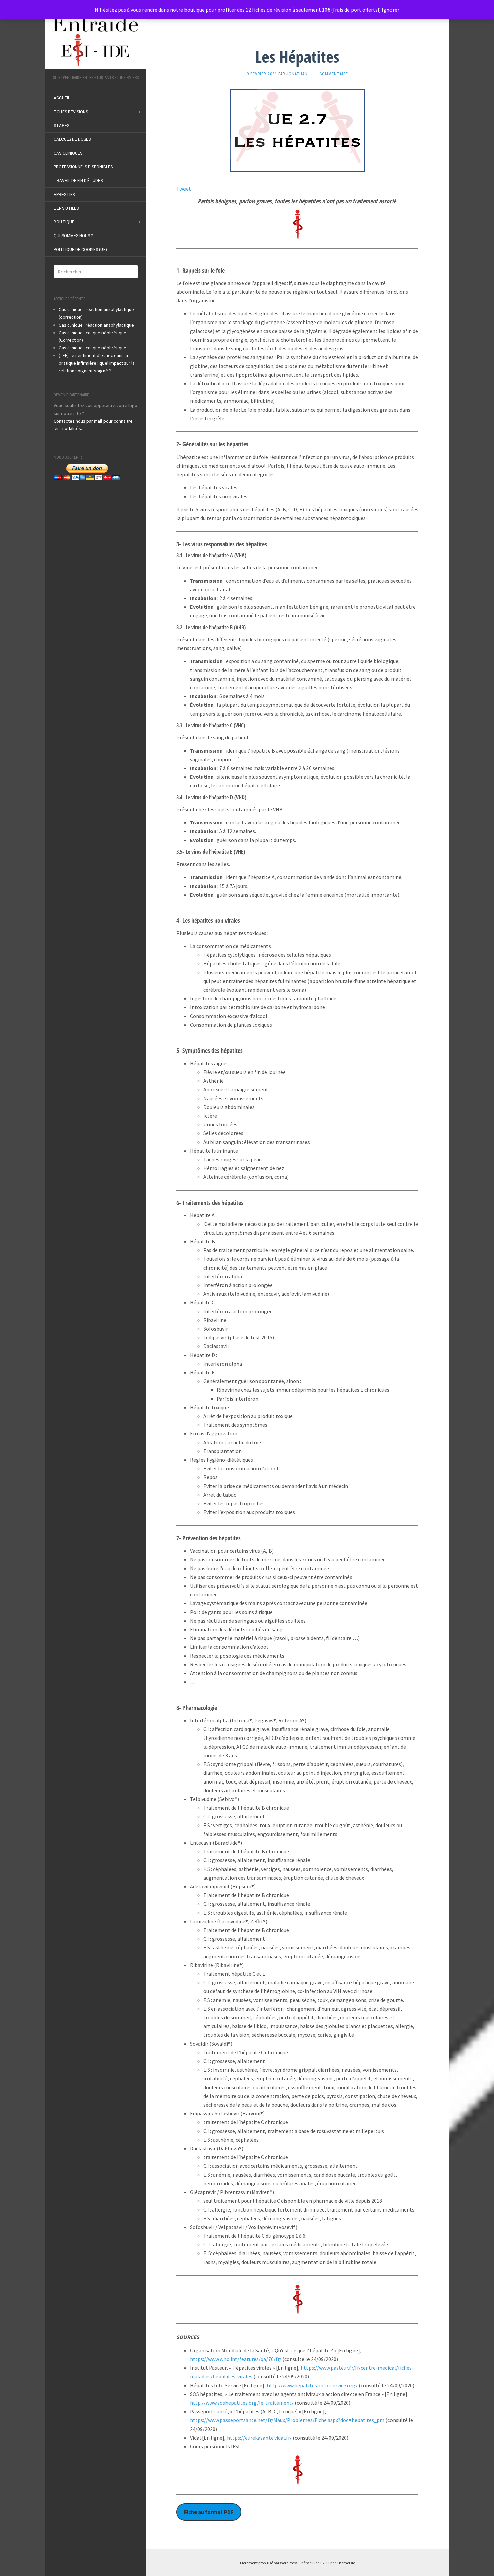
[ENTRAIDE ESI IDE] (96, 40)
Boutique (64, 222)
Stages (61, 126)
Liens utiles (66, 208)
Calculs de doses (72, 139)
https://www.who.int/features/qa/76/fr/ (236, 2359)
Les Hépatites (297, 57)
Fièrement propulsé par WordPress (269, 2563)
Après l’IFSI (65, 195)
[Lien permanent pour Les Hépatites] (297, 130)
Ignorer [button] (390, 10)
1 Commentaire (332, 74)
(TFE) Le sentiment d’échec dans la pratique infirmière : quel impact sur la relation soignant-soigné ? (97, 363)
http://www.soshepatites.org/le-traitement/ (242, 2403)
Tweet (184, 189)
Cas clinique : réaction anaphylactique (96, 325)
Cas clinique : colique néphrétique (93, 348)
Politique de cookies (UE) (80, 250)
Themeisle (346, 2563)
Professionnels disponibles (83, 167)
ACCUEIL (62, 98)
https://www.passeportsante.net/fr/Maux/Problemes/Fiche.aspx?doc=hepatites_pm (287, 2420)
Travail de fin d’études (78, 181)
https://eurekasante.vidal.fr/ (259, 2438)
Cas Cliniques (68, 153)
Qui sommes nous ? (73, 236)
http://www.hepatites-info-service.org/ (312, 2385)
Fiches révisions (71, 112)
